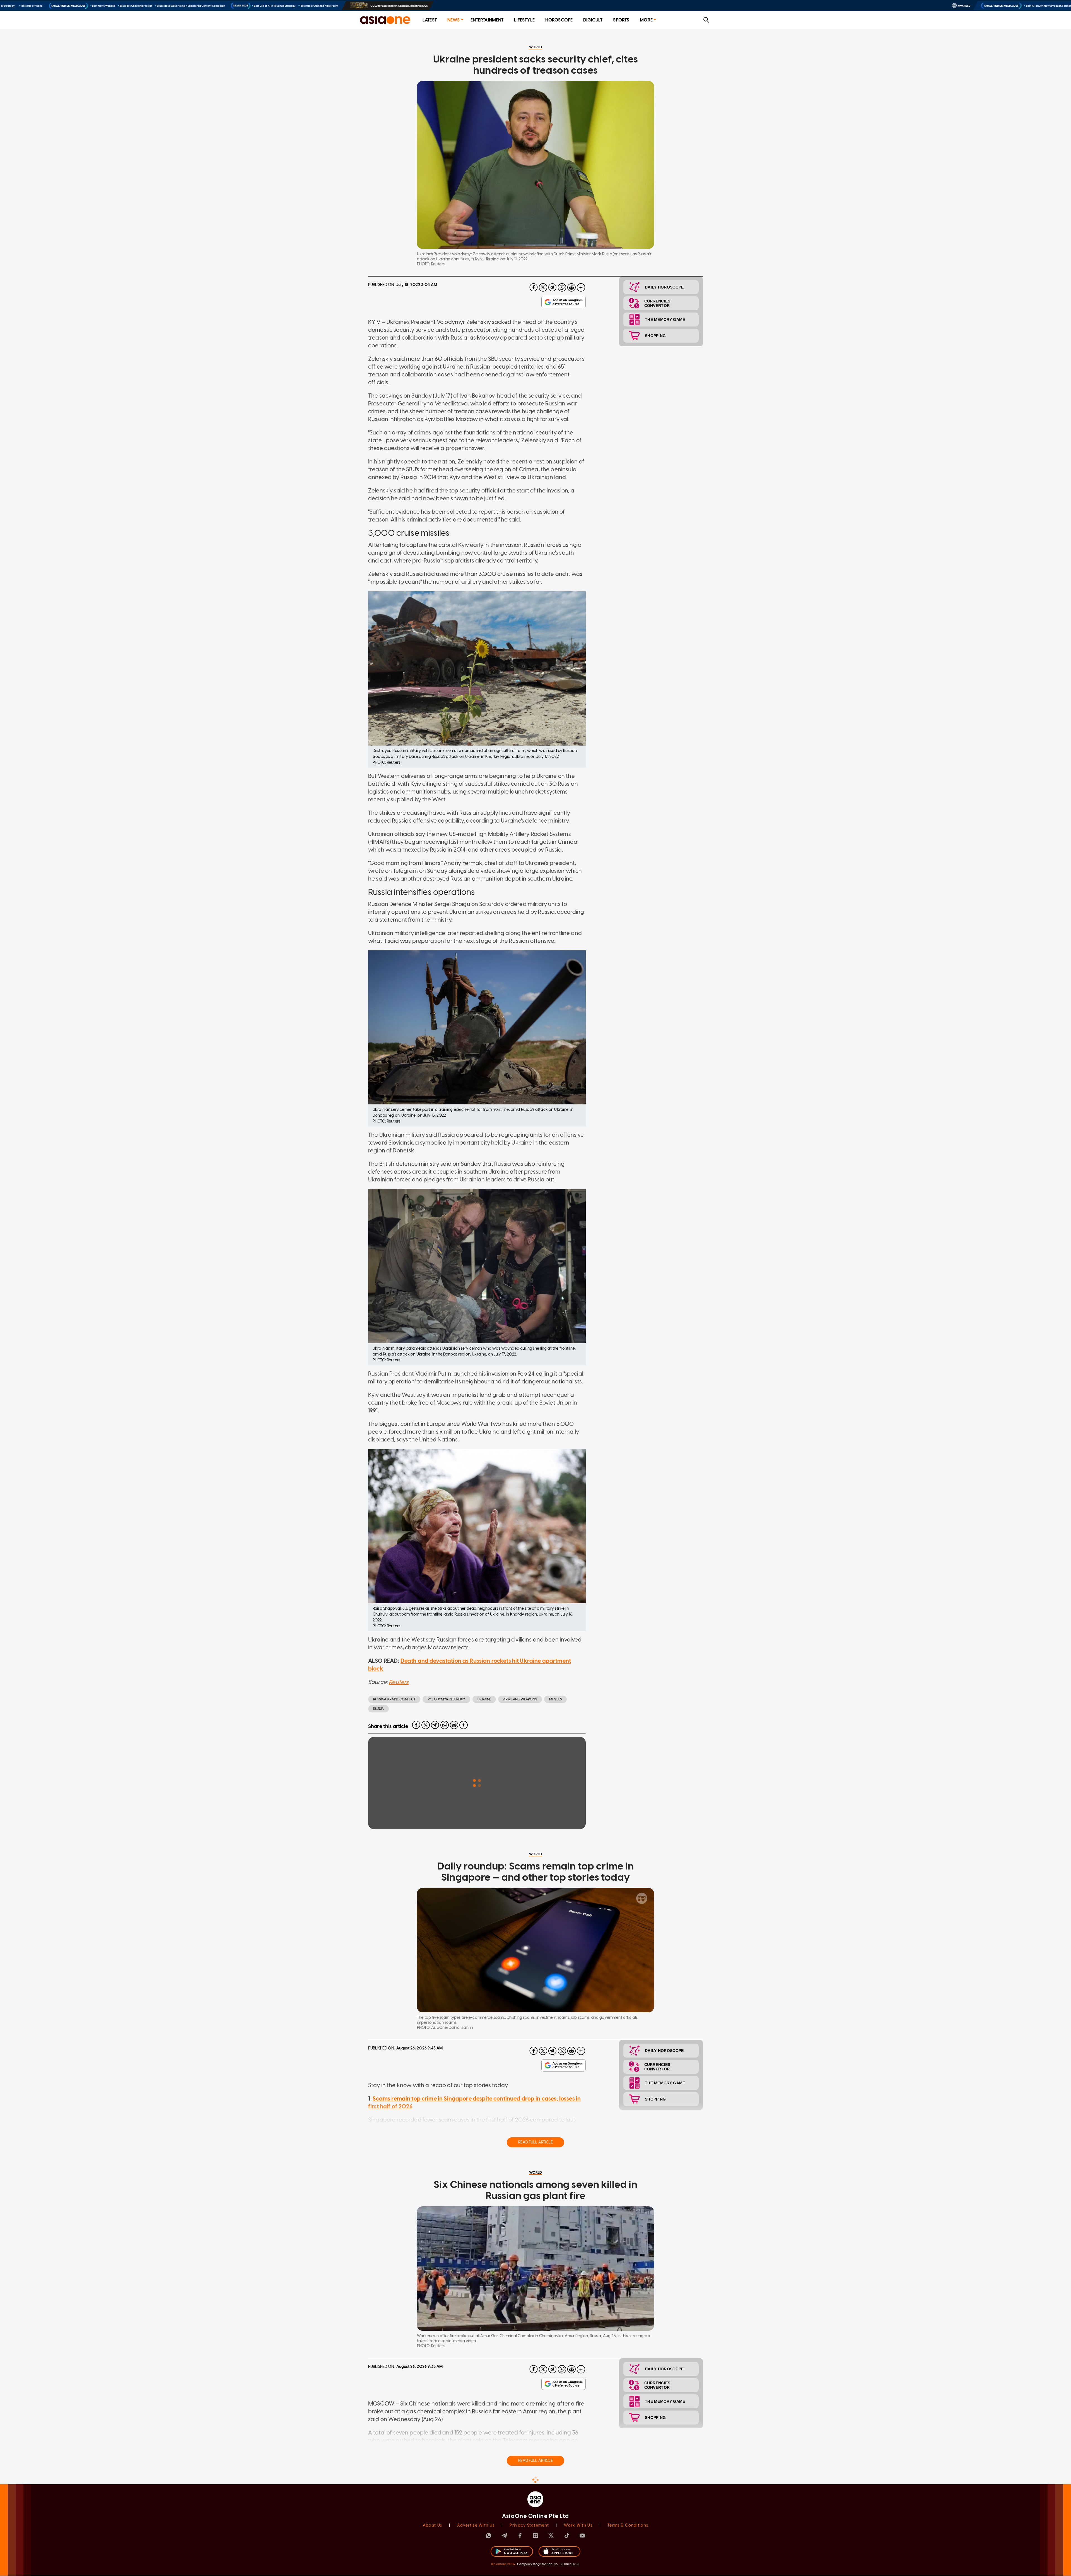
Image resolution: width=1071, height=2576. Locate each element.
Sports (621, 20)
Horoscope (559, 20)
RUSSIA (378, 1709)
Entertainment (487, 20)
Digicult (593, 20)
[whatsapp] (562, 287)
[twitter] (543, 287)
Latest (430, 20)
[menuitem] (430, 20)
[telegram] (553, 287)
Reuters (399, 1682)
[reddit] (571, 287)
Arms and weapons (520, 1699)
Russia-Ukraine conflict (394, 1699)
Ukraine (484, 1699)
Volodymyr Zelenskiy (446, 1699)
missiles (555, 1699)
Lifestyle (524, 20)
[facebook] (534, 287)
